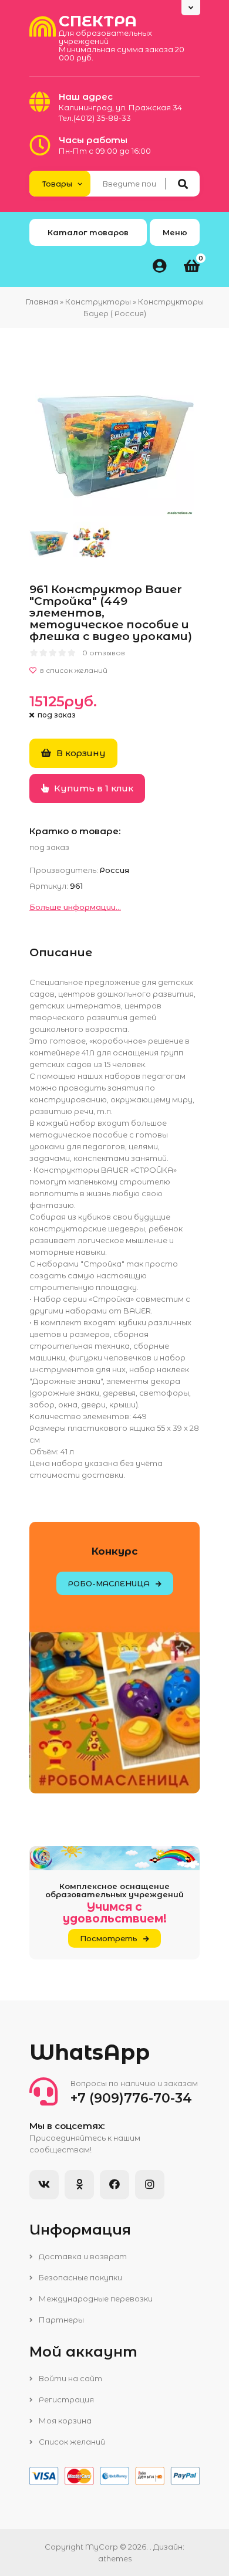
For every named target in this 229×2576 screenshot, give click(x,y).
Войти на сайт (70, 2378)
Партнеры (60, 2320)
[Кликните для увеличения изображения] (114, 436)
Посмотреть (109, 1938)
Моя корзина (64, 2421)
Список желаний (71, 2442)
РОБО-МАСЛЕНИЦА (109, 1583)
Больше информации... (75, 907)
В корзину (80, 753)
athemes (115, 2558)
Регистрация (65, 2399)
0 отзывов (104, 653)
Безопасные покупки (80, 2277)
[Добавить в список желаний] (114, 671)
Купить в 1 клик (92, 788)
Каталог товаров (88, 232)
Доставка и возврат (82, 2256)
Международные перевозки (95, 2299)
